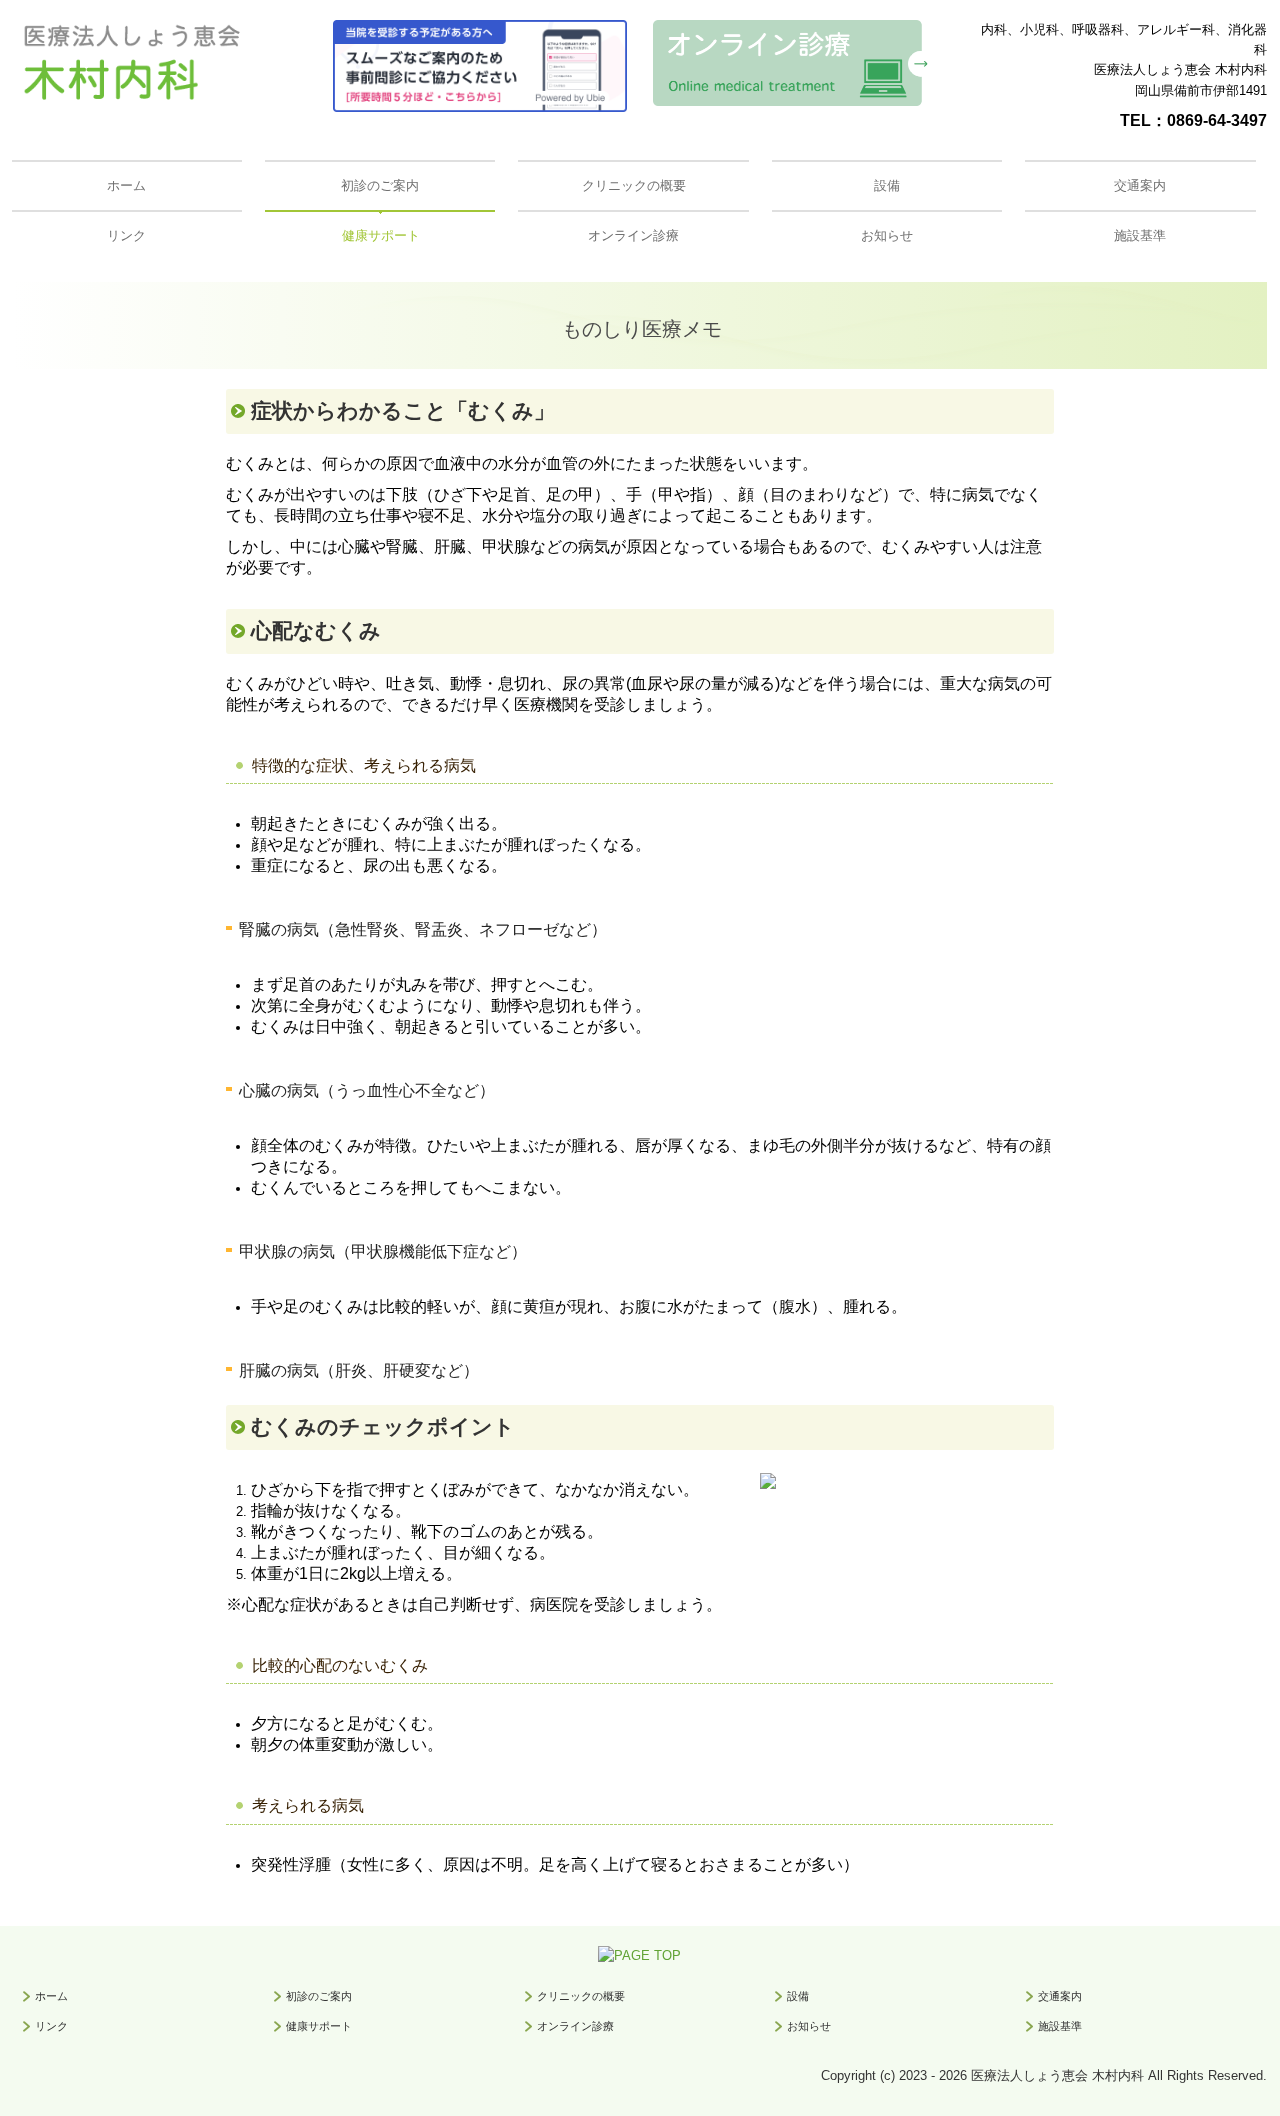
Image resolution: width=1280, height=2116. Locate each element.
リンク (126, 235)
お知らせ (887, 235)
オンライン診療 (633, 235)
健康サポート (381, 235)
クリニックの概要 (634, 185)
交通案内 (1140, 185)
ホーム (126, 185)
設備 (887, 185)
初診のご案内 (380, 185)
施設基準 (1140, 235)
